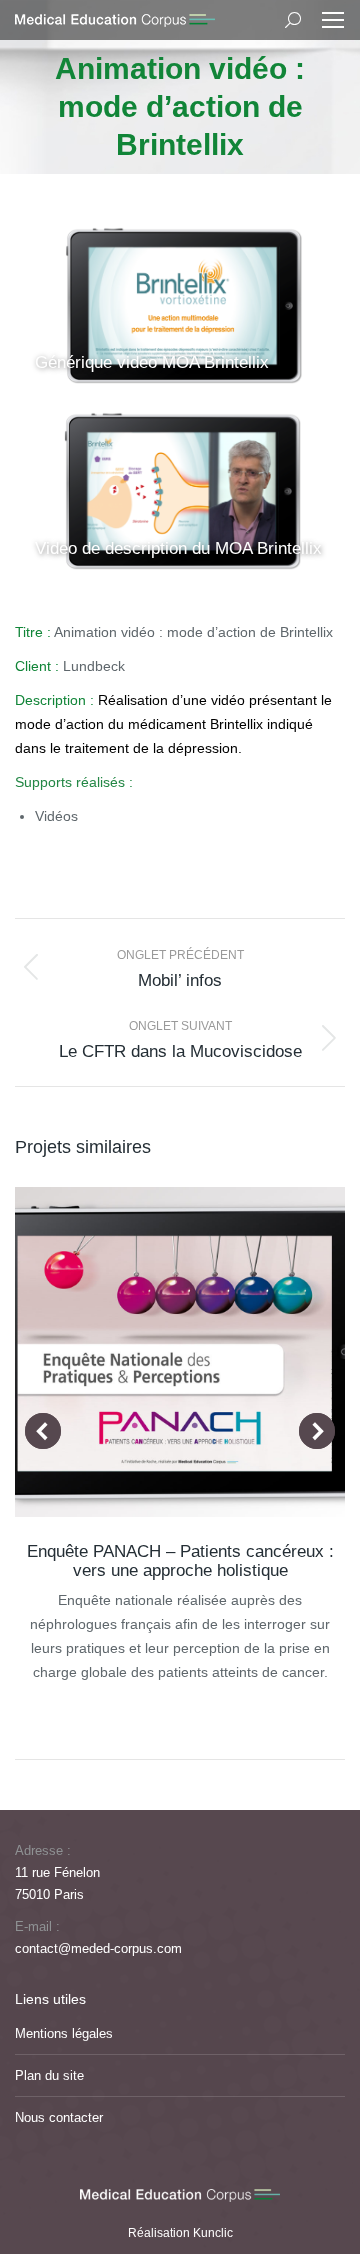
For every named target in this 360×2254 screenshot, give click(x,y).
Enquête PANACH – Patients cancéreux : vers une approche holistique (180, 1561)
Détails (207, 1352)
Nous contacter (59, 2117)
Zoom (153, 1352)
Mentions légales (64, 2033)
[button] (43, 1431)
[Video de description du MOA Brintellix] (180, 491)
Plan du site (49, 2075)
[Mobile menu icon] (333, 20)
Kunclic (213, 2233)
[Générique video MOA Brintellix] (180, 306)
